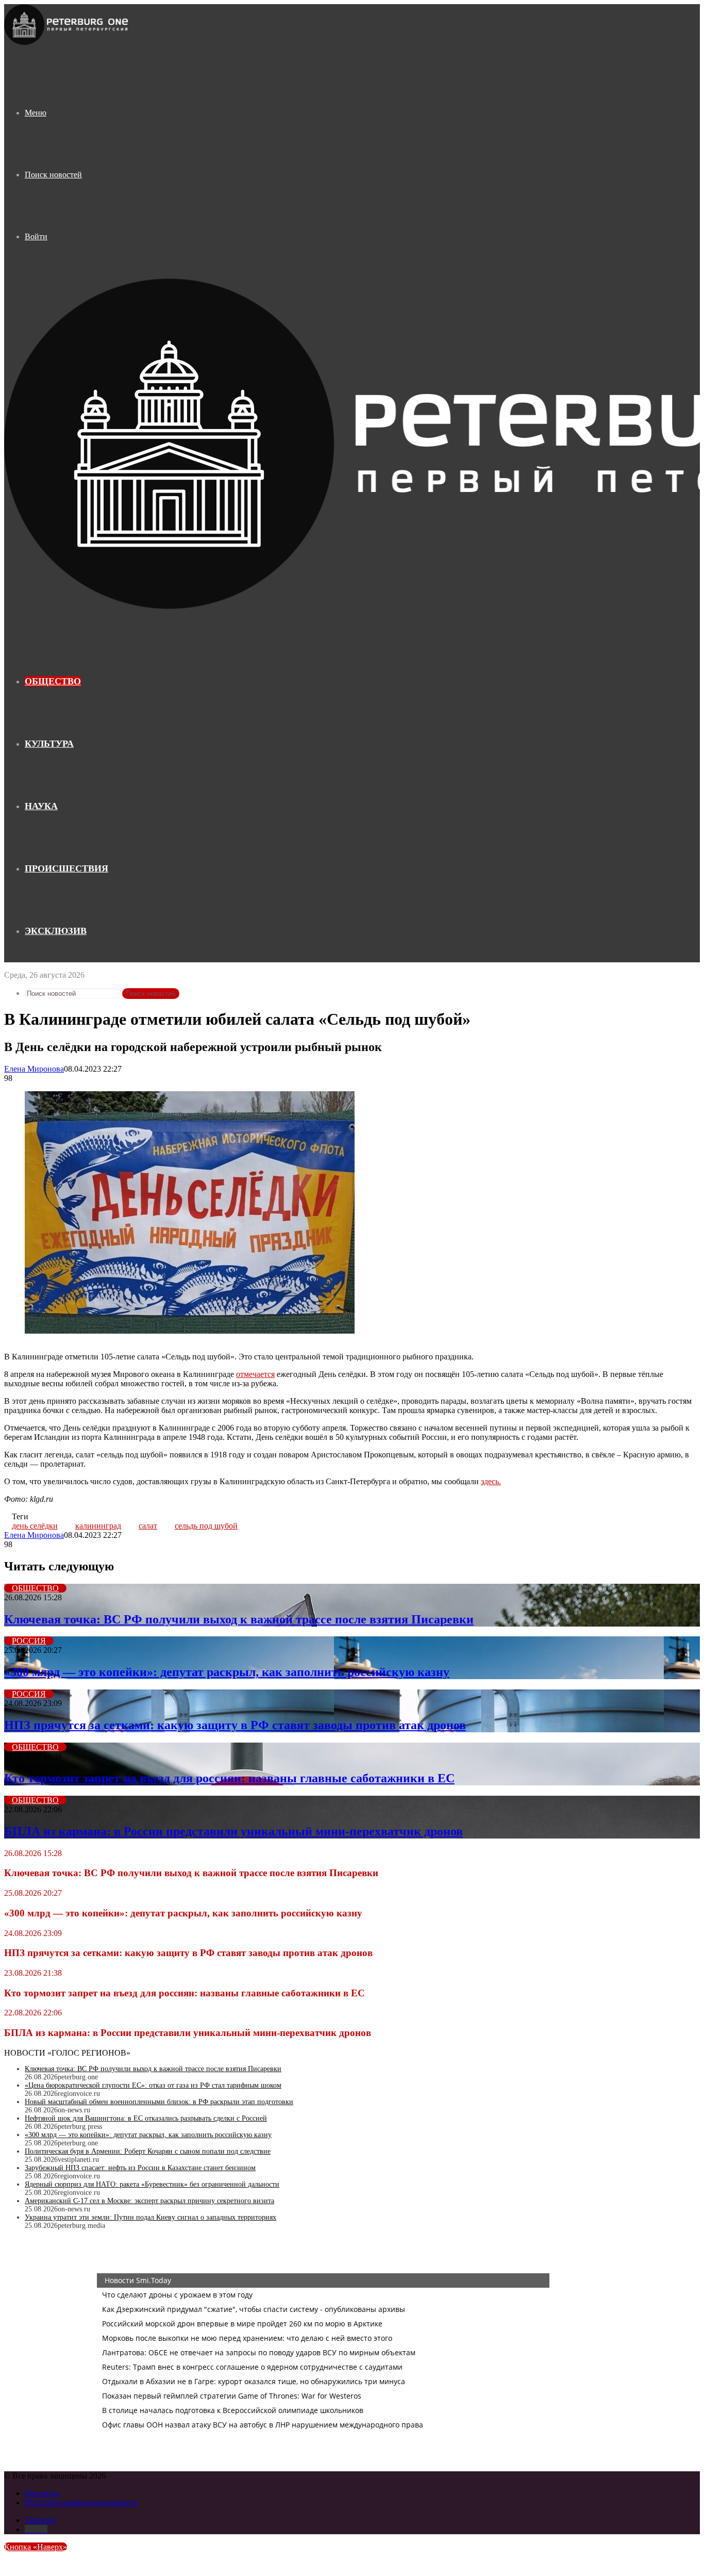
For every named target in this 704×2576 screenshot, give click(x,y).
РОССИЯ (29, 1641)
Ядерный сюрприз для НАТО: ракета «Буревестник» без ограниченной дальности (152, 2184)
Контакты (42, 2493)
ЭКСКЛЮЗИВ (56, 931)
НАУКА (41, 806)
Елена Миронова (34, 1069)
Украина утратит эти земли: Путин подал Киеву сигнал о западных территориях (150, 2217)
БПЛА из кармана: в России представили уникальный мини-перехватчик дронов (233, 1831)
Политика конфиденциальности (81, 2503)
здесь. (491, 1481)
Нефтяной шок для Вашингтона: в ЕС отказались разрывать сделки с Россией (146, 2118)
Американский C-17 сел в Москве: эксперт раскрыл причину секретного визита (149, 2201)
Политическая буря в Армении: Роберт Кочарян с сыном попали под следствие (148, 2151)
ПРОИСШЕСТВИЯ (66, 868)
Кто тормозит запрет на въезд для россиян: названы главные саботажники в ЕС (229, 1778)
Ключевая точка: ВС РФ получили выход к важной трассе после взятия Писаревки (239, 1619)
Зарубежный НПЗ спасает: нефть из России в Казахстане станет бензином (140, 2168)
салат (148, 1526)
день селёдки (35, 1526)
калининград (98, 1526)
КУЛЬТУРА (49, 744)
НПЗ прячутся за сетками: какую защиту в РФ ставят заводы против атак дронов (235, 1725)
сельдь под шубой (206, 1526)
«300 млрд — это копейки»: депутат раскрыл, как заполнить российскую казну (227, 1672)
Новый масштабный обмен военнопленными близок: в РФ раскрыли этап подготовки (159, 2102)
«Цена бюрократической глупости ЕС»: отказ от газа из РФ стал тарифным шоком (153, 2085)
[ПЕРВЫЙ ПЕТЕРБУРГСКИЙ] (67, 43)
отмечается (255, 1374)
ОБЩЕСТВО (53, 681)
